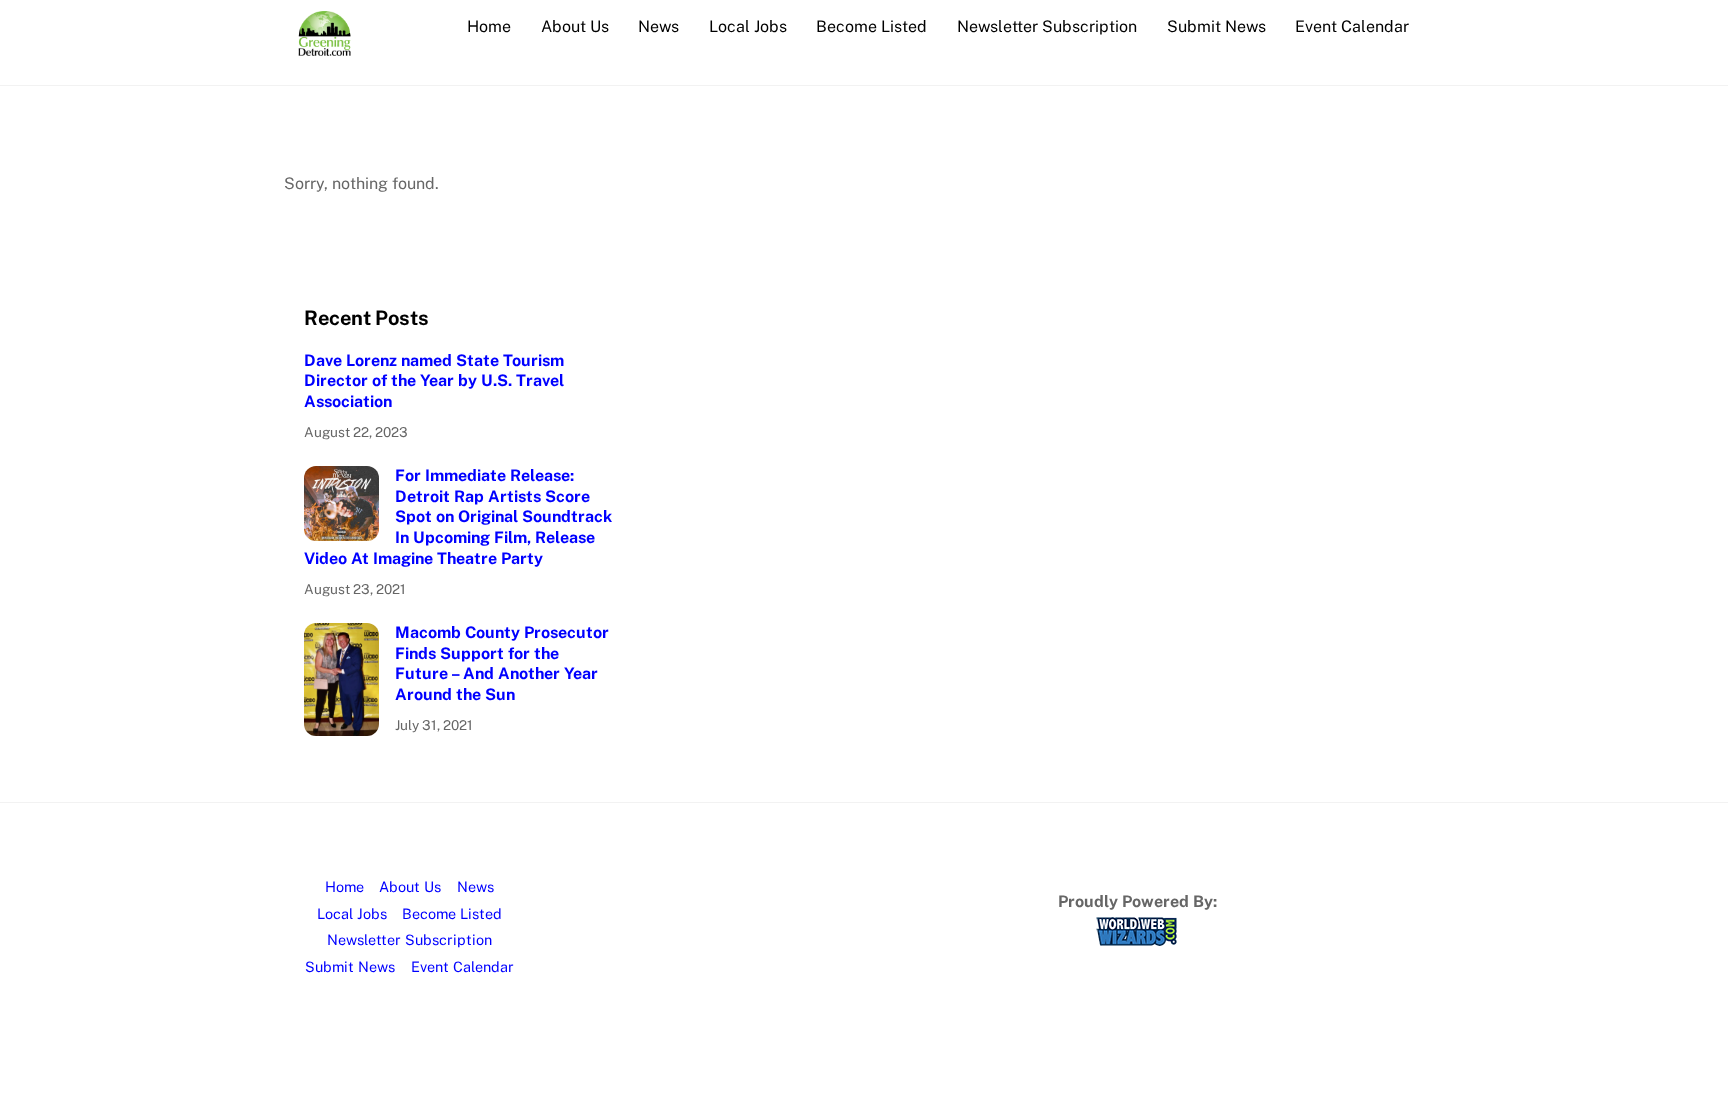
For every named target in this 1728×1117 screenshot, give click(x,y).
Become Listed (871, 26)
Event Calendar (1352, 26)
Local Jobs (748, 26)
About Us (575, 26)
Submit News (1216, 26)
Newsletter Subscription (1047, 26)
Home (489, 26)
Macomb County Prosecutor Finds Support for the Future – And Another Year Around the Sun (502, 663)
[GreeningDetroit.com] (324, 46)
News (658, 26)
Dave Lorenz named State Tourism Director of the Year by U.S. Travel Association (434, 381)
